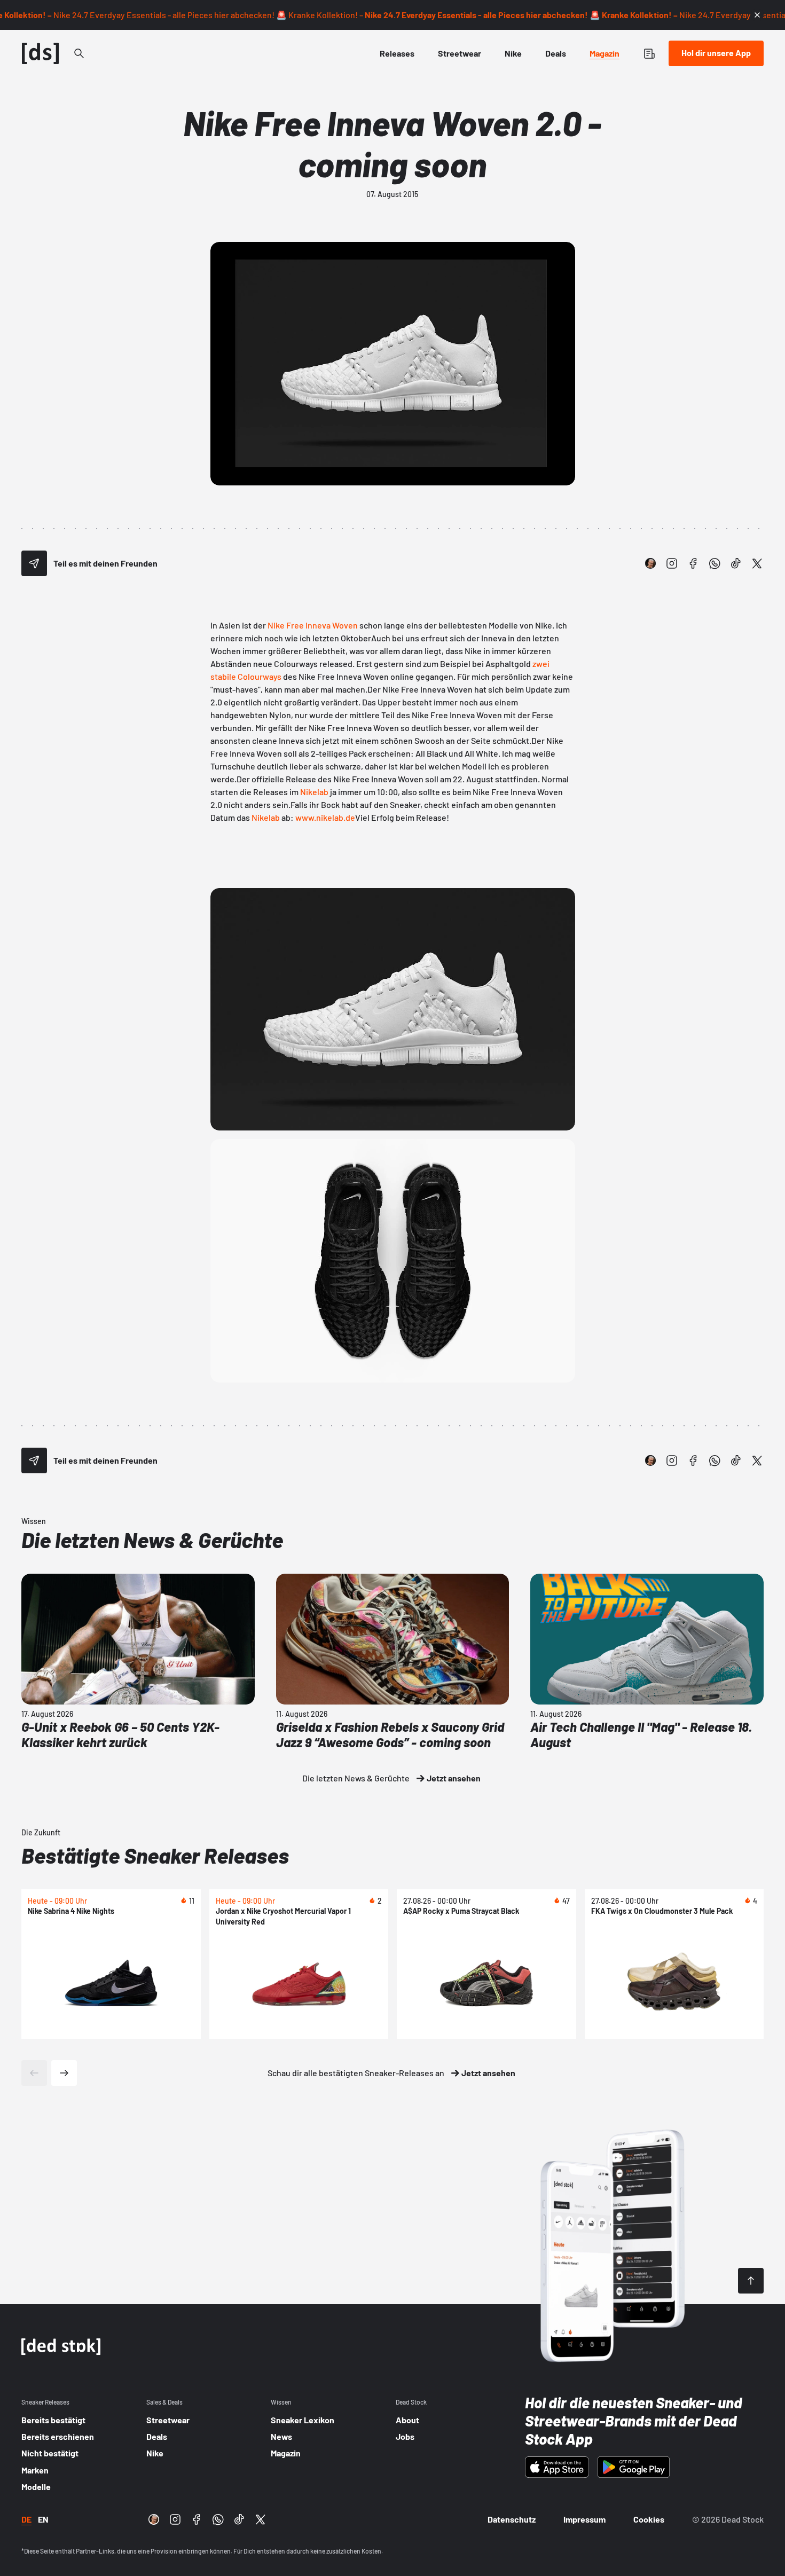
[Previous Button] (34, 2073)
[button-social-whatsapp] (715, 563)
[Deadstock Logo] (41, 53)
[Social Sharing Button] (34, 563)
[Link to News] (79, 53)
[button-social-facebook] (693, 563)
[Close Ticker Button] (757, 15)
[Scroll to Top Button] (751, 2281)
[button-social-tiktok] (736, 563)
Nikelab (314, 792)
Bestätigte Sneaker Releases (155, 1855)
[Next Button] (64, 2073)
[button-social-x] (757, 563)
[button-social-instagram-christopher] (650, 563)
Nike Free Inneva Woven (313, 625)
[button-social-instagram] (672, 563)
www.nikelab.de (325, 817)
